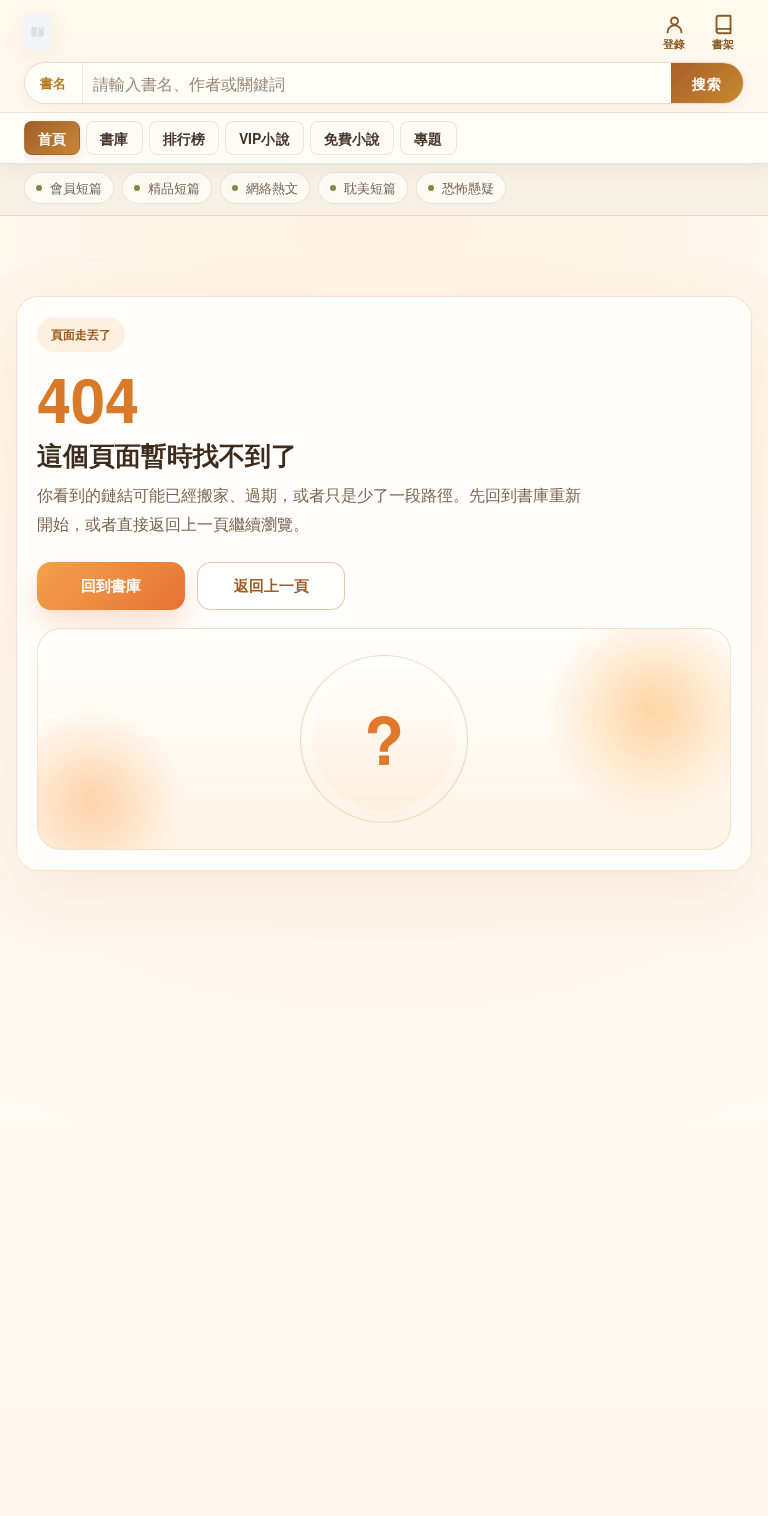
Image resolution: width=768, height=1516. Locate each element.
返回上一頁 (271, 585)
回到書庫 (111, 585)
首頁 (52, 138)
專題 (428, 138)
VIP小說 (264, 138)
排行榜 (184, 138)
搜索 (706, 83)
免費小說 (352, 138)
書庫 (114, 138)
